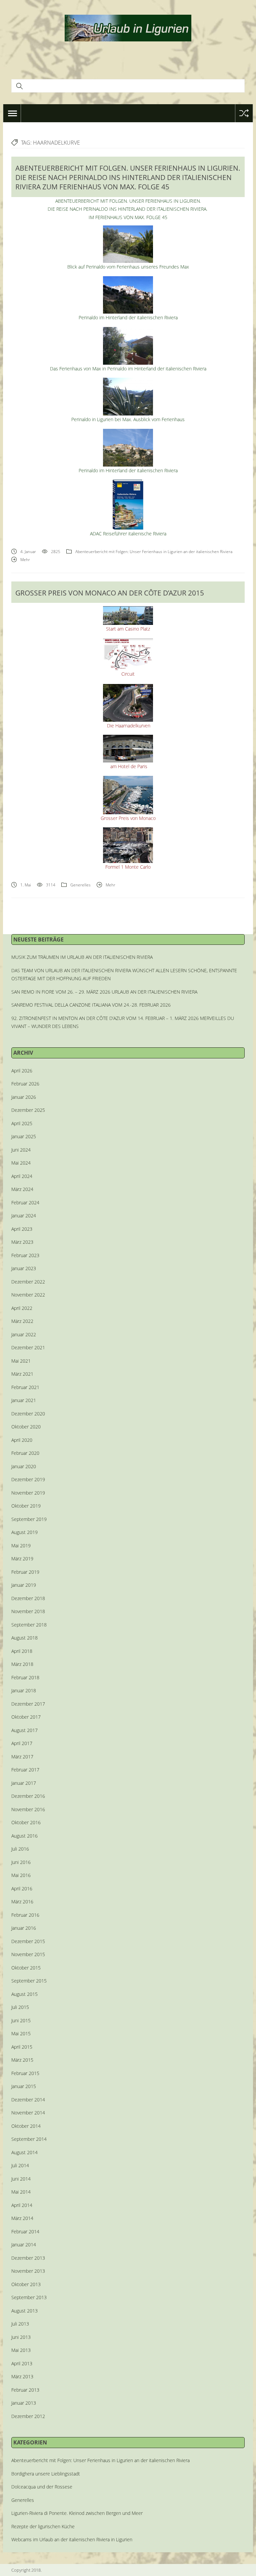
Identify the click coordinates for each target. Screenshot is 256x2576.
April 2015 (22, 2047)
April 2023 (22, 1229)
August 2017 (24, 1730)
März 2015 (22, 2060)
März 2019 (22, 1559)
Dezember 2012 (28, 2416)
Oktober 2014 (26, 2126)
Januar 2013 (24, 2403)
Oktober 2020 (26, 1427)
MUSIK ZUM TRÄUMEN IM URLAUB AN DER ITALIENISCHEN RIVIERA (82, 957)
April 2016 (22, 1888)
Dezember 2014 (28, 2100)
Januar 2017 (24, 1783)
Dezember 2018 (28, 1598)
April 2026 (22, 1071)
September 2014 (29, 2139)
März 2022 (22, 1321)
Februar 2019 (25, 1572)
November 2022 (28, 1295)
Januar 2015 (24, 2086)
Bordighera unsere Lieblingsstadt (46, 2474)
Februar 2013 (25, 2390)
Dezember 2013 (28, 2258)
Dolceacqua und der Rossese (42, 2487)
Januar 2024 (24, 1216)
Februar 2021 (25, 1387)
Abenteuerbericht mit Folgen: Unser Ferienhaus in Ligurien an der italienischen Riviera (154, 552)
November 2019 (28, 1493)
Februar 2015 (25, 2073)
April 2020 (22, 1440)
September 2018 (29, 1625)
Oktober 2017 (26, 1717)
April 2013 (22, 2363)
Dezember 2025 (28, 1110)
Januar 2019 (24, 1585)
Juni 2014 (21, 2179)
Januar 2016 (24, 1928)
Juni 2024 (21, 1150)
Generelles (80, 885)
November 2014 (28, 2113)
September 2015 (29, 1981)
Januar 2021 (24, 1400)
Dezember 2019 (28, 1479)
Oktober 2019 (26, 1506)
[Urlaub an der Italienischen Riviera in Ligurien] (128, 27)
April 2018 (22, 1651)
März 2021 (22, 1374)
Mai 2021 (21, 1361)
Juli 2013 (20, 2324)
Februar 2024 (25, 1203)
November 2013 (28, 2271)
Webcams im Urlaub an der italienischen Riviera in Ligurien (72, 2539)
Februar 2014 (25, 2231)
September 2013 (29, 2297)
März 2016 (22, 1902)
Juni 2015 (21, 2020)
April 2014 (22, 2205)
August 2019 (24, 1532)
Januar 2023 (24, 1268)
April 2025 (22, 1123)
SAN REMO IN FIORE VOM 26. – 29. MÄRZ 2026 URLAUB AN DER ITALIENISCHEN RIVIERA (104, 992)
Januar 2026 (24, 1097)
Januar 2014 (24, 2245)
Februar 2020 (25, 1453)
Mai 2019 (21, 1545)
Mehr (25, 560)
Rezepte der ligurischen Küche (43, 2526)
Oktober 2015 (26, 1968)
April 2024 (22, 1176)
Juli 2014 (20, 2165)
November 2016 (28, 1809)
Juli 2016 (20, 1849)
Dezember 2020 (28, 1414)
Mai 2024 (21, 1163)
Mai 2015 (21, 2033)
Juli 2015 (20, 2007)
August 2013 (24, 2311)
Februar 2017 (25, 1770)
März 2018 (22, 1664)
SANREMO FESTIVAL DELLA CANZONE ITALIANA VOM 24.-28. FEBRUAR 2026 (91, 1005)
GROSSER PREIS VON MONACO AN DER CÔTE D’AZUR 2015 (110, 593)
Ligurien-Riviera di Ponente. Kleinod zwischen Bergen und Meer (77, 2513)
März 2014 (22, 2218)
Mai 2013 (21, 2350)
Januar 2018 (24, 1690)
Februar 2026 (25, 1084)
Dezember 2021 (28, 1347)
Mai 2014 (21, 2192)
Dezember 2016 (28, 1796)
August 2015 (24, 1994)
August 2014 (24, 2152)
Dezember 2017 (28, 1704)
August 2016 (24, 1836)
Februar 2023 (25, 1255)
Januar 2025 (24, 1136)
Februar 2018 (25, 1677)
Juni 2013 (21, 2337)
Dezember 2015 (28, 1941)
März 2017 (22, 1757)
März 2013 (22, 2376)
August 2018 (24, 1638)
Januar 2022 (24, 1334)
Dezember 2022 (28, 1282)
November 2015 (28, 1954)
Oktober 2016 (26, 1822)
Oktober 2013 (26, 2284)
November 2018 (28, 1611)
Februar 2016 (25, 1915)
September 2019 (29, 1519)
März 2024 (22, 1189)
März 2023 (22, 1242)
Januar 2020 (24, 1466)
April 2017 (22, 1743)
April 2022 (22, 1308)
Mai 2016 (21, 1875)
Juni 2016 (21, 1862)
